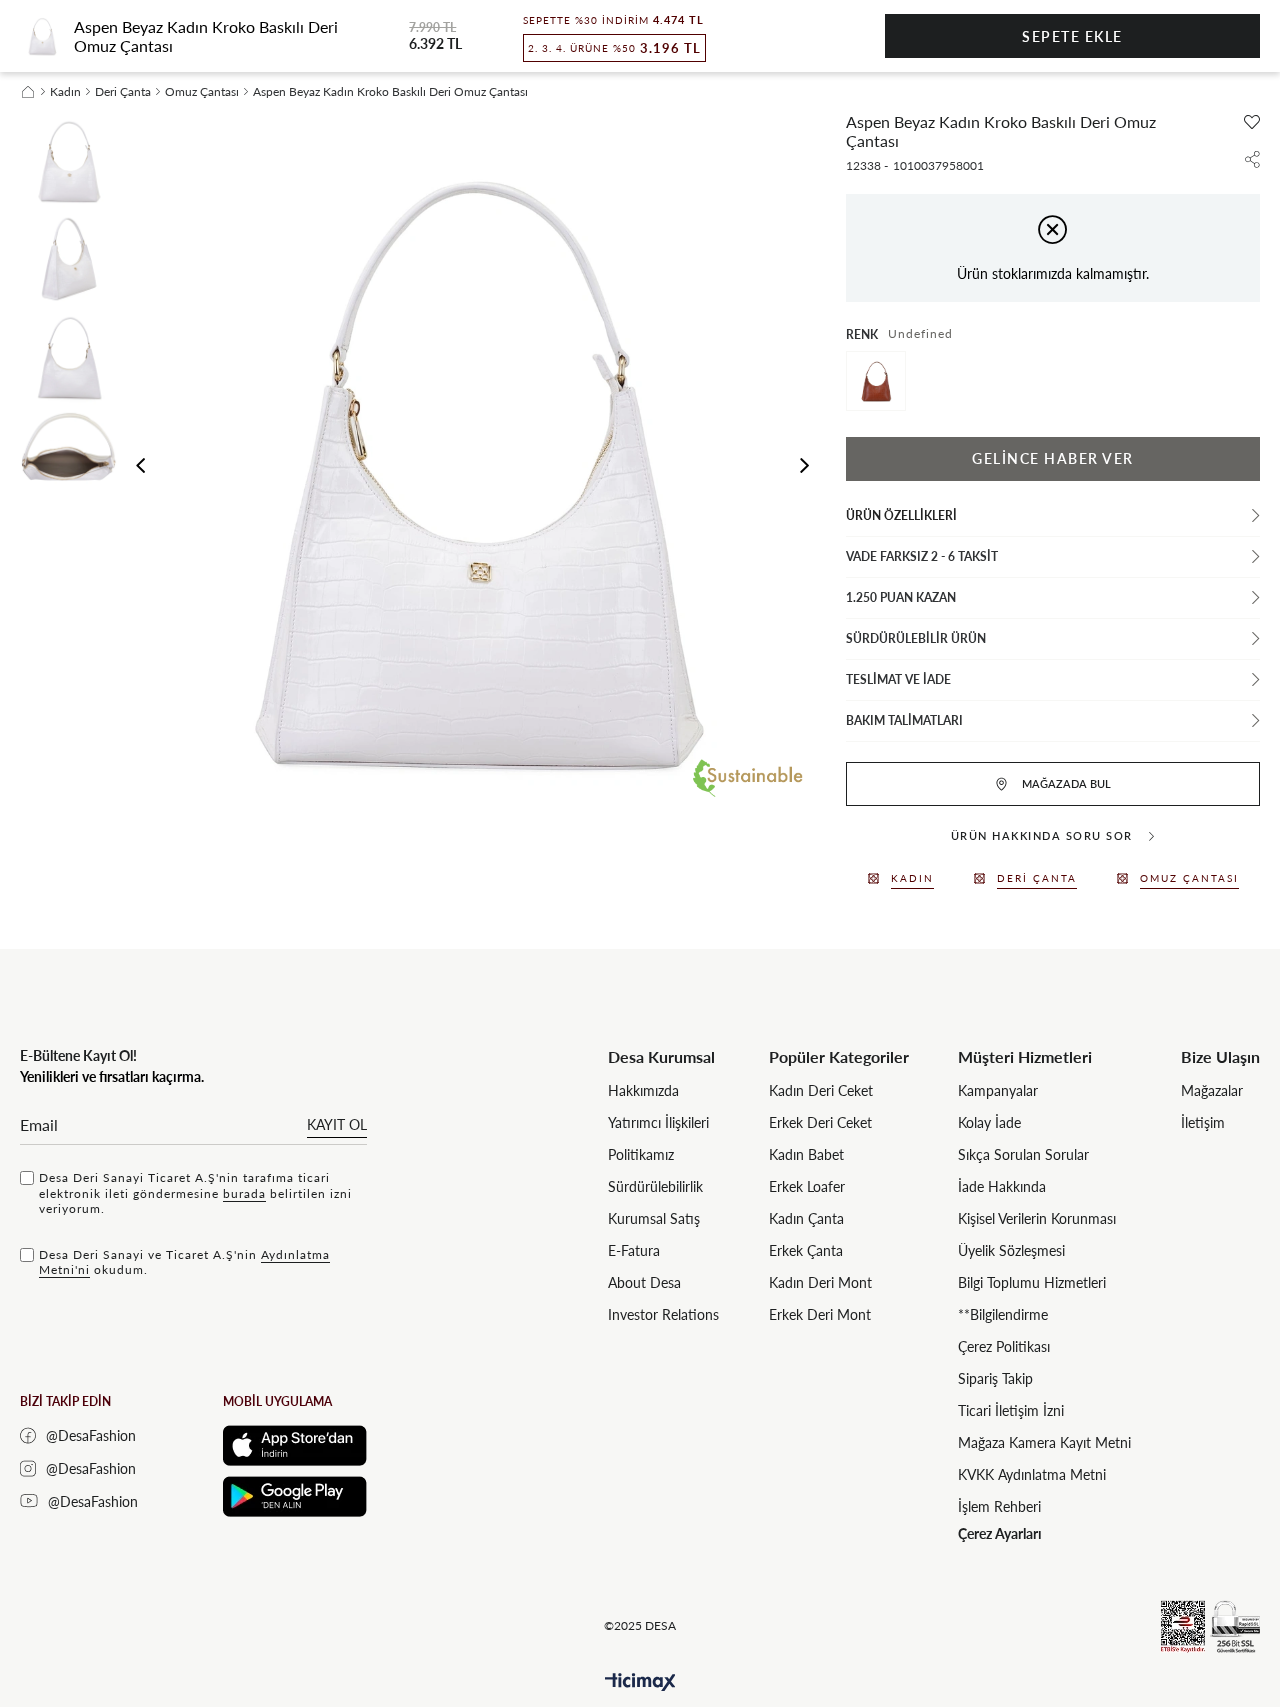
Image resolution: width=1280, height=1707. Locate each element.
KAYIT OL (337, 1124)
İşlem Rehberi (999, 1506)
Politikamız (641, 1154)
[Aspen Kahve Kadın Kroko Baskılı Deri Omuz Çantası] (876, 381)
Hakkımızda (643, 1090)
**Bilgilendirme (1003, 1314)
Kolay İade (989, 1122)
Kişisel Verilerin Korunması (1037, 1218)
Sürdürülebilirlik (655, 1186)
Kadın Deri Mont (820, 1282)
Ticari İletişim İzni (1011, 1410)
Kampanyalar (998, 1090)
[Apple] (295, 1445)
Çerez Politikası (1004, 1346)
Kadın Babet (806, 1154)
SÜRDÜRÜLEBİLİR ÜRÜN (916, 638)
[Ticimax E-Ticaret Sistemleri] (640, 1682)
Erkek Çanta (806, 1250)
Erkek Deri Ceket (820, 1122)
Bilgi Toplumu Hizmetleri (1032, 1282)
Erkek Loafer (807, 1186)
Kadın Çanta (806, 1218)
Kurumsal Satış (654, 1218)
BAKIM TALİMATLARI (904, 720)
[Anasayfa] (28, 92)
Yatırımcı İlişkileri (658, 1122)
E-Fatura (634, 1250)
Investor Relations (663, 1314)
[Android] (295, 1496)
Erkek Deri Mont (820, 1314)
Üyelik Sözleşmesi (1011, 1250)
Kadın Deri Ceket (821, 1090)
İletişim (1203, 1122)
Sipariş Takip (995, 1378)
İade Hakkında (1002, 1186)
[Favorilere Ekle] (1252, 122)
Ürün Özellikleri (901, 515)
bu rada (244, 1193)
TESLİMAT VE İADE (898, 679)
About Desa (644, 1282)
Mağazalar (1212, 1090)
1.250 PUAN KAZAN (901, 597)
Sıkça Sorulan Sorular (1023, 1154)
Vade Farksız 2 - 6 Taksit (922, 556)
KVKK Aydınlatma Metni (1032, 1474)
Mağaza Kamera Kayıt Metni (1044, 1442)
